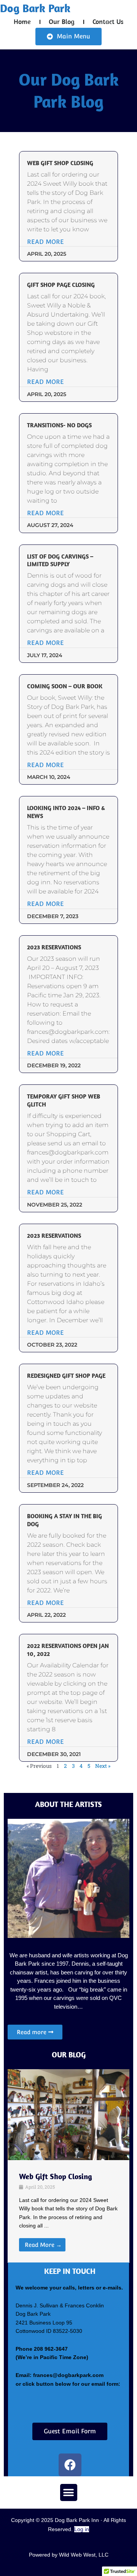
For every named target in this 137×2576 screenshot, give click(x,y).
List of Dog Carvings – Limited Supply (60, 560)
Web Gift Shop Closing (60, 163)
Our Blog (62, 21)
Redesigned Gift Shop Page (66, 1376)
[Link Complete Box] (68, 2212)
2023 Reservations (54, 947)
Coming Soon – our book (65, 686)
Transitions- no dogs (59, 425)
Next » (103, 1766)
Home (22, 21)
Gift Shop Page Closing (61, 285)
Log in (82, 2529)
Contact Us (108, 21)
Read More (45, 242)
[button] (69, 2492)
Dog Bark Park (35, 8)
